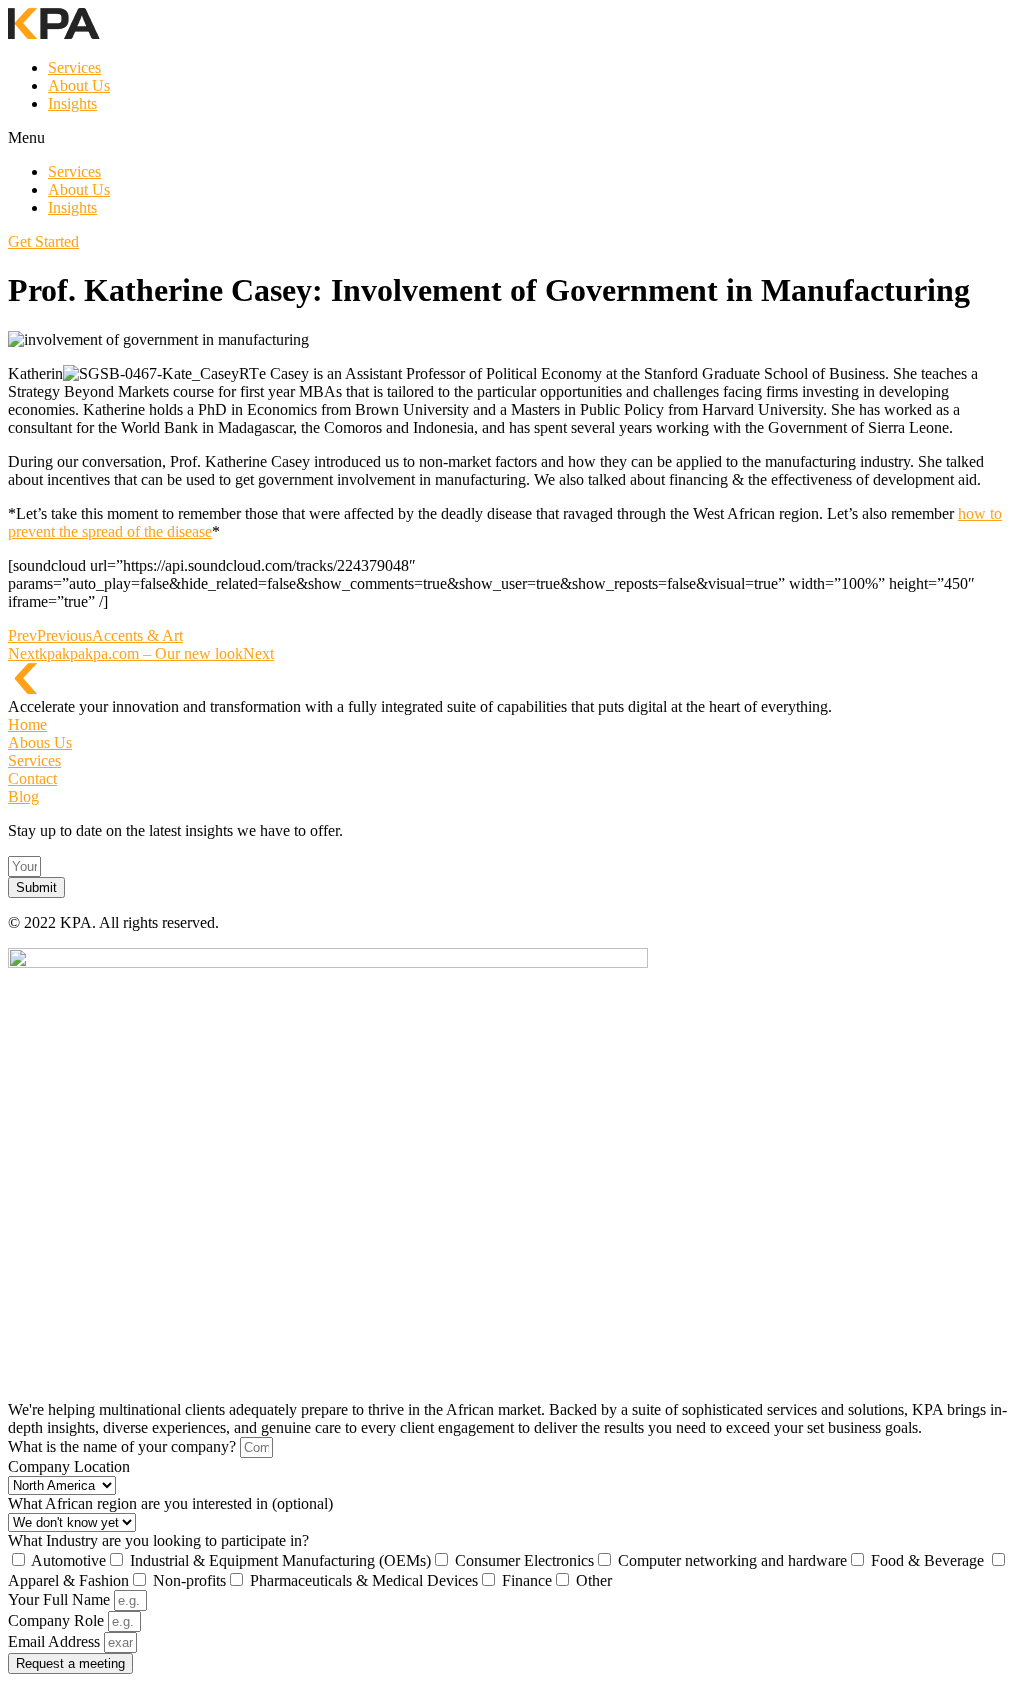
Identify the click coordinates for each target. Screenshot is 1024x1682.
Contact (32, 778)
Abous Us (40, 742)
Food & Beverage (929, 1560)
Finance (527, 1580)
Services (74, 67)
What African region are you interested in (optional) (170, 1503)
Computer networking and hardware (732, 1560)
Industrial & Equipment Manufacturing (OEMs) (280, 1560)
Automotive (68, 1560)
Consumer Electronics (524, 1560)
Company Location (69, 1466)
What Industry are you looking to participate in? (158, 1540)
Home (27, 724)
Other (594, 1580)
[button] (512, 138)
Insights (72, 103)
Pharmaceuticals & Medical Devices (364, 1580)
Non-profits (189, 1580)
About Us (79, 85)
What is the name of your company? (124, 1446)
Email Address (56, 1641)
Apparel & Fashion (68, 1580)
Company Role (58, 1620)
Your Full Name (61, 1599)
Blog (23, 796)
